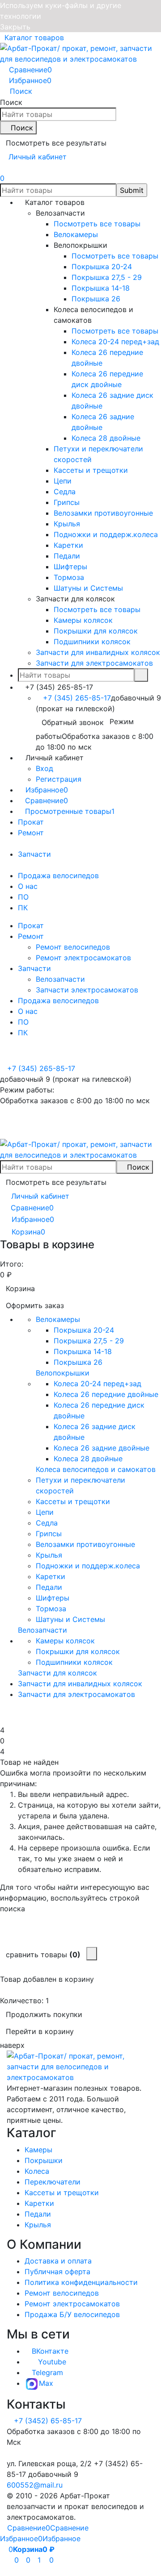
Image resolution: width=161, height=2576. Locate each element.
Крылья (38, 2225)
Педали (38, 2214)
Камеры (38, 2150)
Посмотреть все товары (97, 224)
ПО (23, 897)
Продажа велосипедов (58, 875)
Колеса (37, 2171)
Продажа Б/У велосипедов (72, 2314)
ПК (23, 908)
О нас (28, 886)
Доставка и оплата (58, 2261)
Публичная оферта (57, 2272)
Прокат (31, 822)
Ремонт (31, 833)
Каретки (39, 2203)
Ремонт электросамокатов (83, 958)
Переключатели (53, 2182)
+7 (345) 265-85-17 (77, 698)
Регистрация (59, 779)
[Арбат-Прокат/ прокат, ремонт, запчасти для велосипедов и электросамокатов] (80, 2066)
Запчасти (34, 854)
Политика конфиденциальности (81, 2282)
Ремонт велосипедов (73, 947)
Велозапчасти (60, 979)
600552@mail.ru (35, 2485)
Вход (44, 768)
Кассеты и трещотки (62, 2193)
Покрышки (44, 2160)
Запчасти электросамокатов (87, 990)
